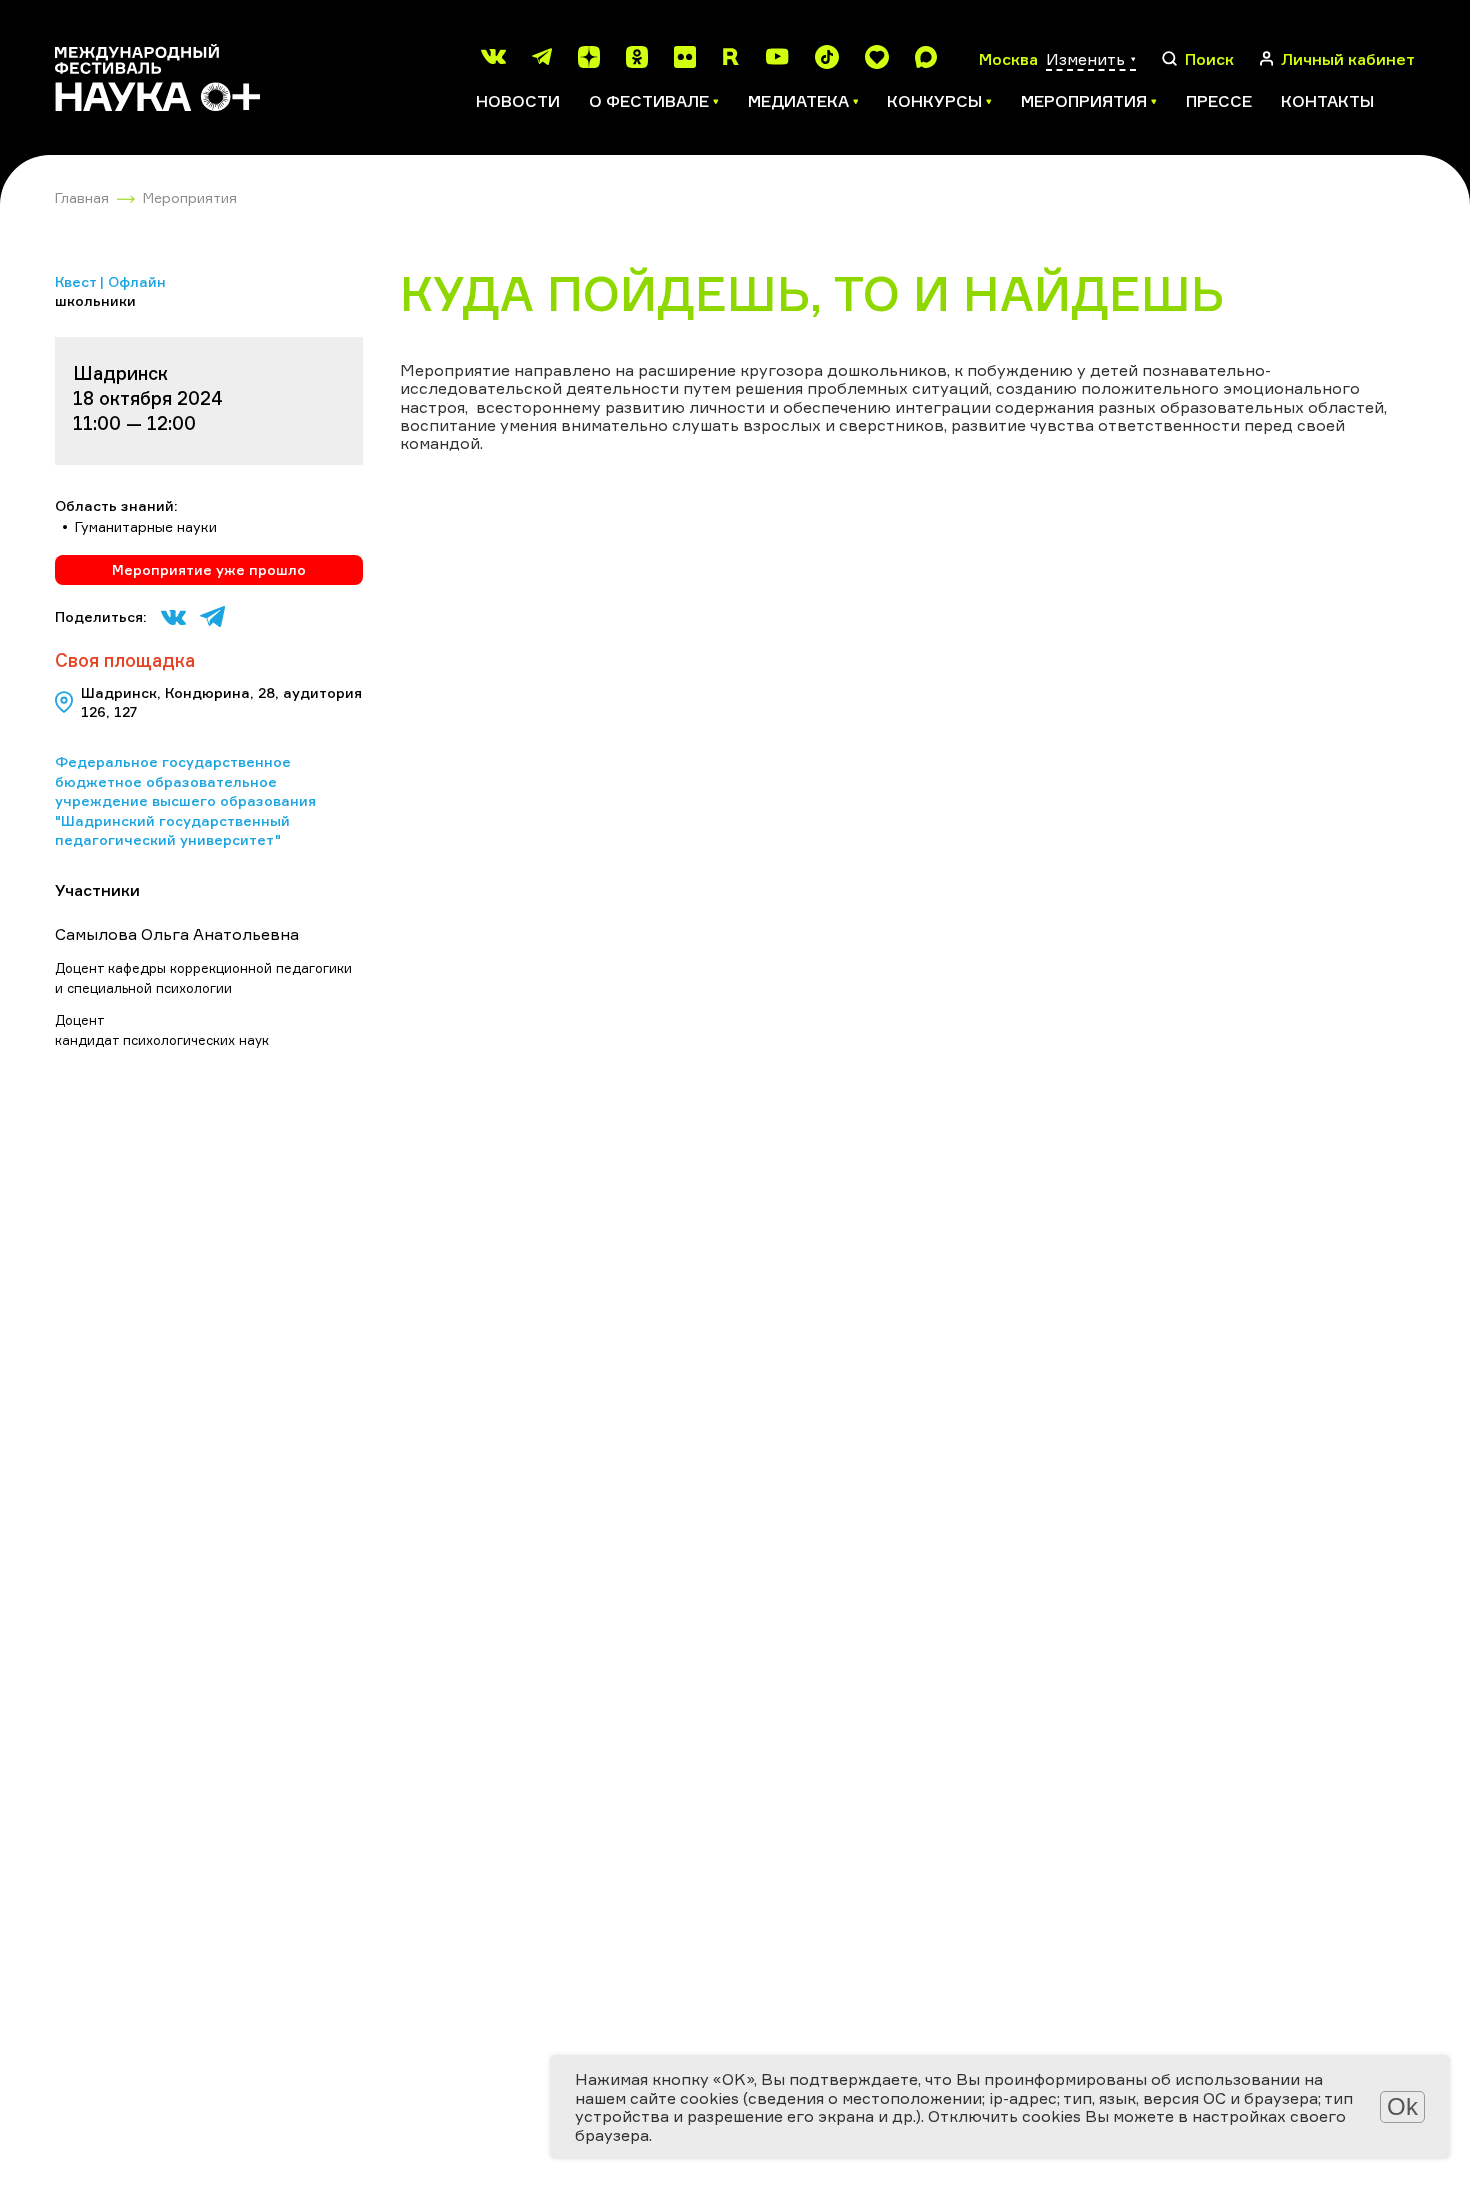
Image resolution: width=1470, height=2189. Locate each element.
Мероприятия (190, 197)
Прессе (1219, 101)
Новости (518, 101)
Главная (82, 197)
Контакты (1327, 101)
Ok (1402, 2106)
